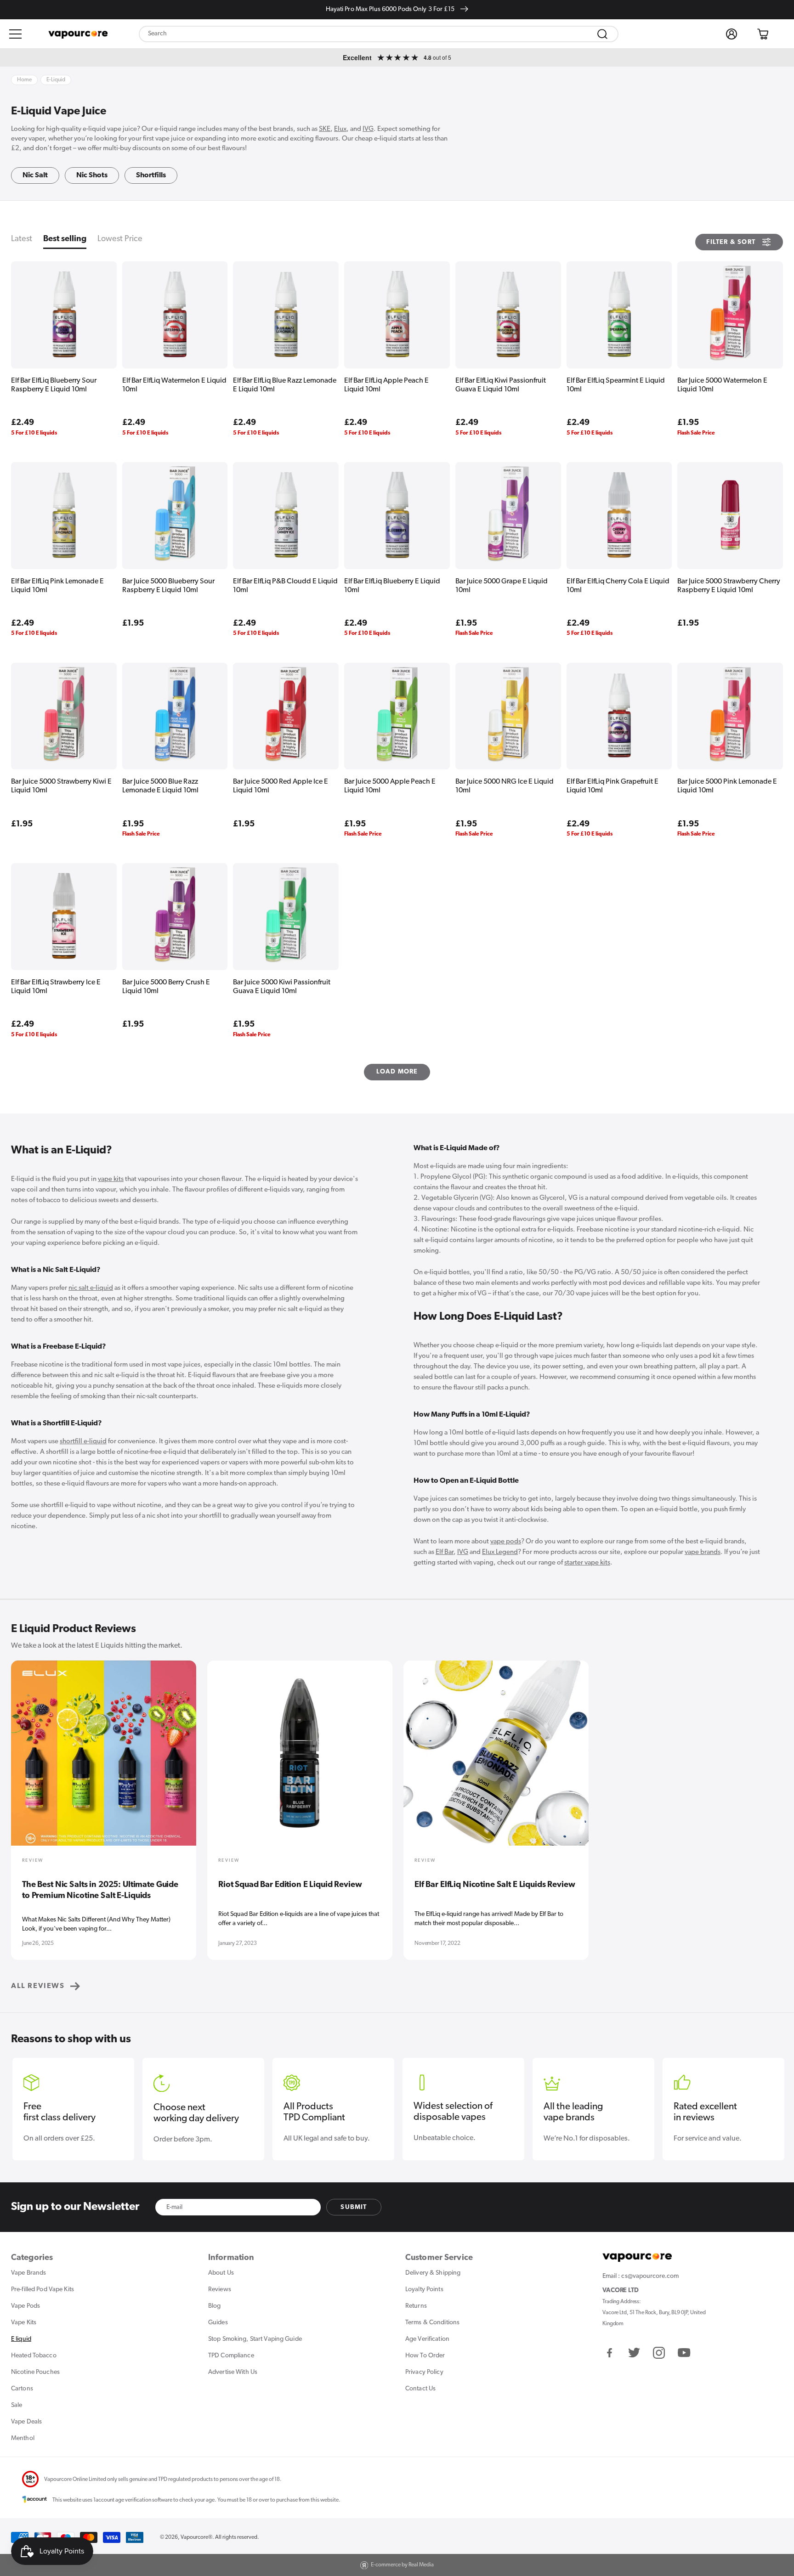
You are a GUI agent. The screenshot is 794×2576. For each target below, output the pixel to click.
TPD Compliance (231, 2356)
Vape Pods (26, 2306)
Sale (17, 2405)
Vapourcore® (196, 2537)
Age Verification (427, 2339)
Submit (354, 2207)
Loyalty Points (424, 2290)
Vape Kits (24, 2323)
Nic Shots (92, 175)
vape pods (506, 1542)
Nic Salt (35, 175)
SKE (325, 129)
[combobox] (379, 34)
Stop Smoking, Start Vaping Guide (255, 2339)
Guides (218, 2323)
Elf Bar (445, 1552)
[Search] (602, 34)
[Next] (771, 1759)
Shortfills (151, 175)
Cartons (22, 2389)
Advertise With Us (233, 2372)
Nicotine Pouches (35, 2372)
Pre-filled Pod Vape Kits (43, 2290)
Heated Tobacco (34, 2356)
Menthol (23, 2438)
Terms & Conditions (432, 2323)
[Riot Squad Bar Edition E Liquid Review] (300, 1759)
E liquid (21, 2339)
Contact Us (420, 2389)
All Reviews (38, 1986)
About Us (221, 2273)
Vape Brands (28, 2273)
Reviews (220, 2290)
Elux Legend (500, 1552)
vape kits (111, 1179)
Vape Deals (26, 2422)
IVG (368, 129)
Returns (416, 2306)
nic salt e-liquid (91, 1288)
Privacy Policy (424, 2372)
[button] (16, 34)
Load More (397, 1072)
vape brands (703, 1552)
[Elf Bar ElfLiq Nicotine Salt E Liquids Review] (496, 1759)
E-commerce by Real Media (402, 2565)
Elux (340, 129)
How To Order (425, 2356)
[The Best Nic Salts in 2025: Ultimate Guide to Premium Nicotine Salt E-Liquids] (104, 1759)
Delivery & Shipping (433, 2273)
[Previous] (23, 1759)
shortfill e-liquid (83, 1442)
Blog (214, 2306)
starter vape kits (587, 1563)
